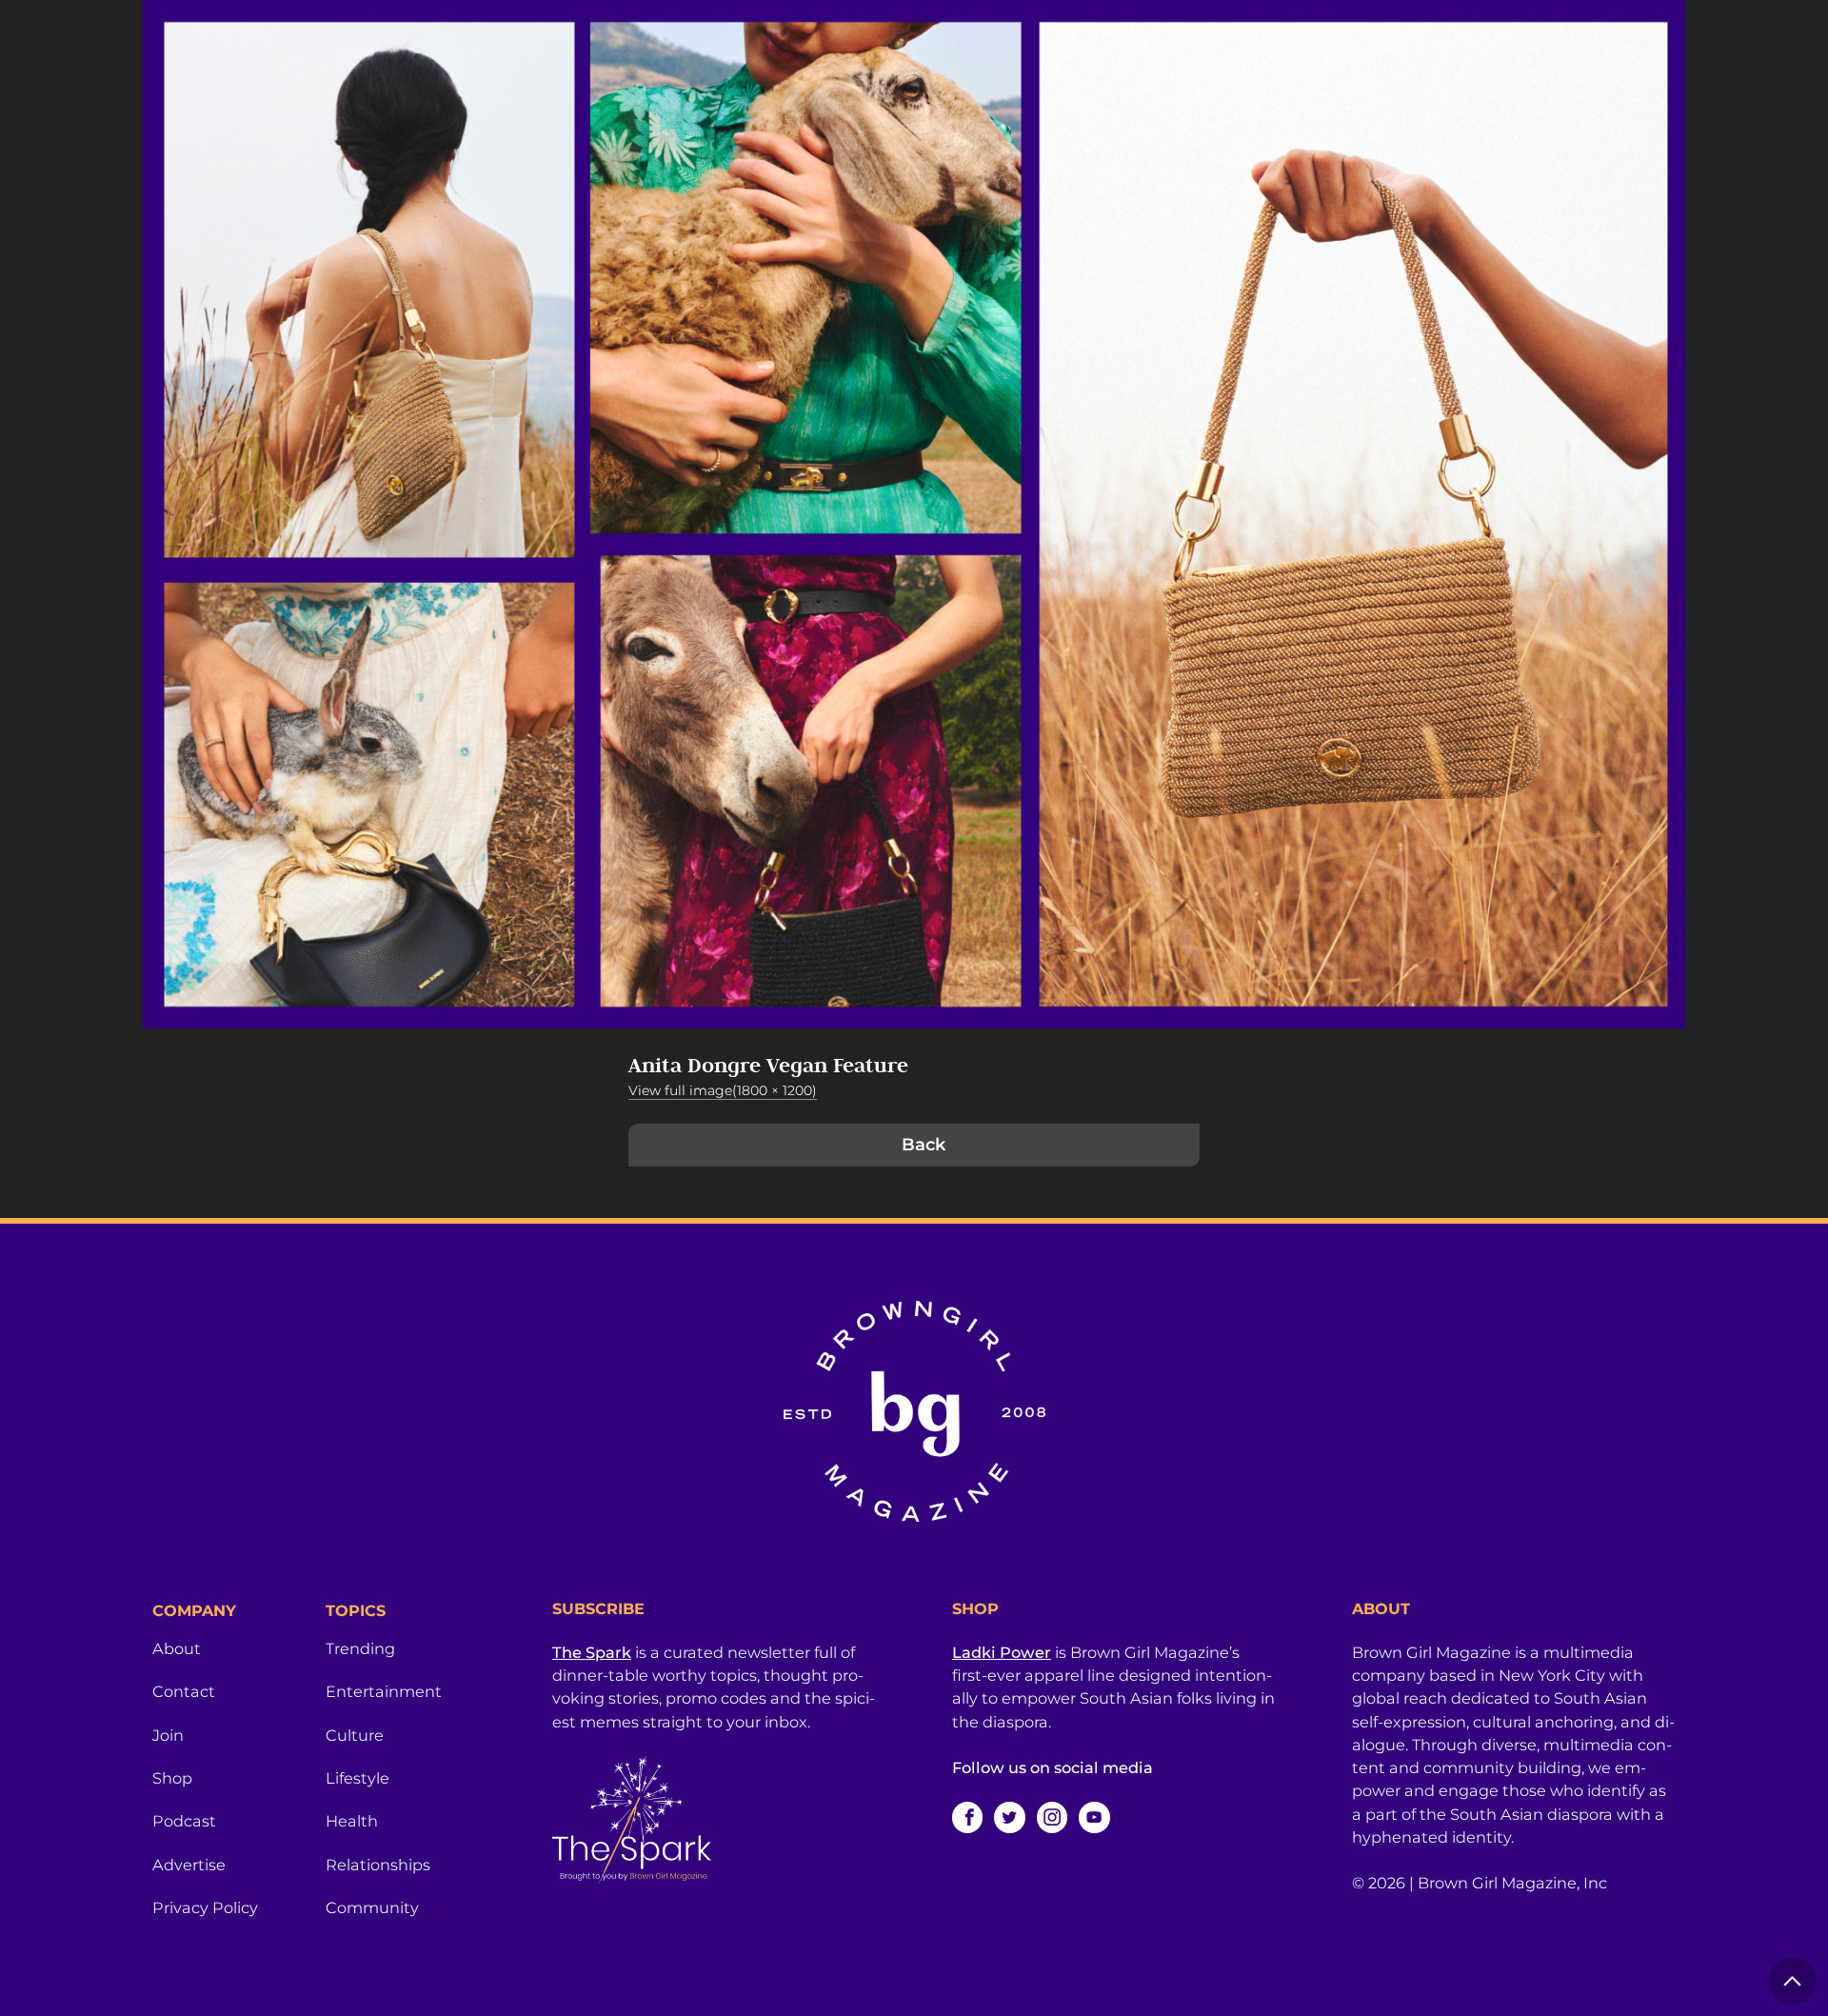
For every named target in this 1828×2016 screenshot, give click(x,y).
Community (372, 1907)
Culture (355, 1735)
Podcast (184, 1821)
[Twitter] (1009, 1817)
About (177, 1648)
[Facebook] (967, 1817)
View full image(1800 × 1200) (723, 1090)
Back (924, 1145)
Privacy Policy (205, 1907)
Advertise (189, 1865)
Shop (172, 1778)
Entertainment (384, 1691)
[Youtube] (1094, 1817)
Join (168, 1735)
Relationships (378, 1865)
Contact (184, 1691)
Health (352, 1821)
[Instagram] (1052, 1817)
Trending (360, 1648)
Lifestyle (358, 1778)
